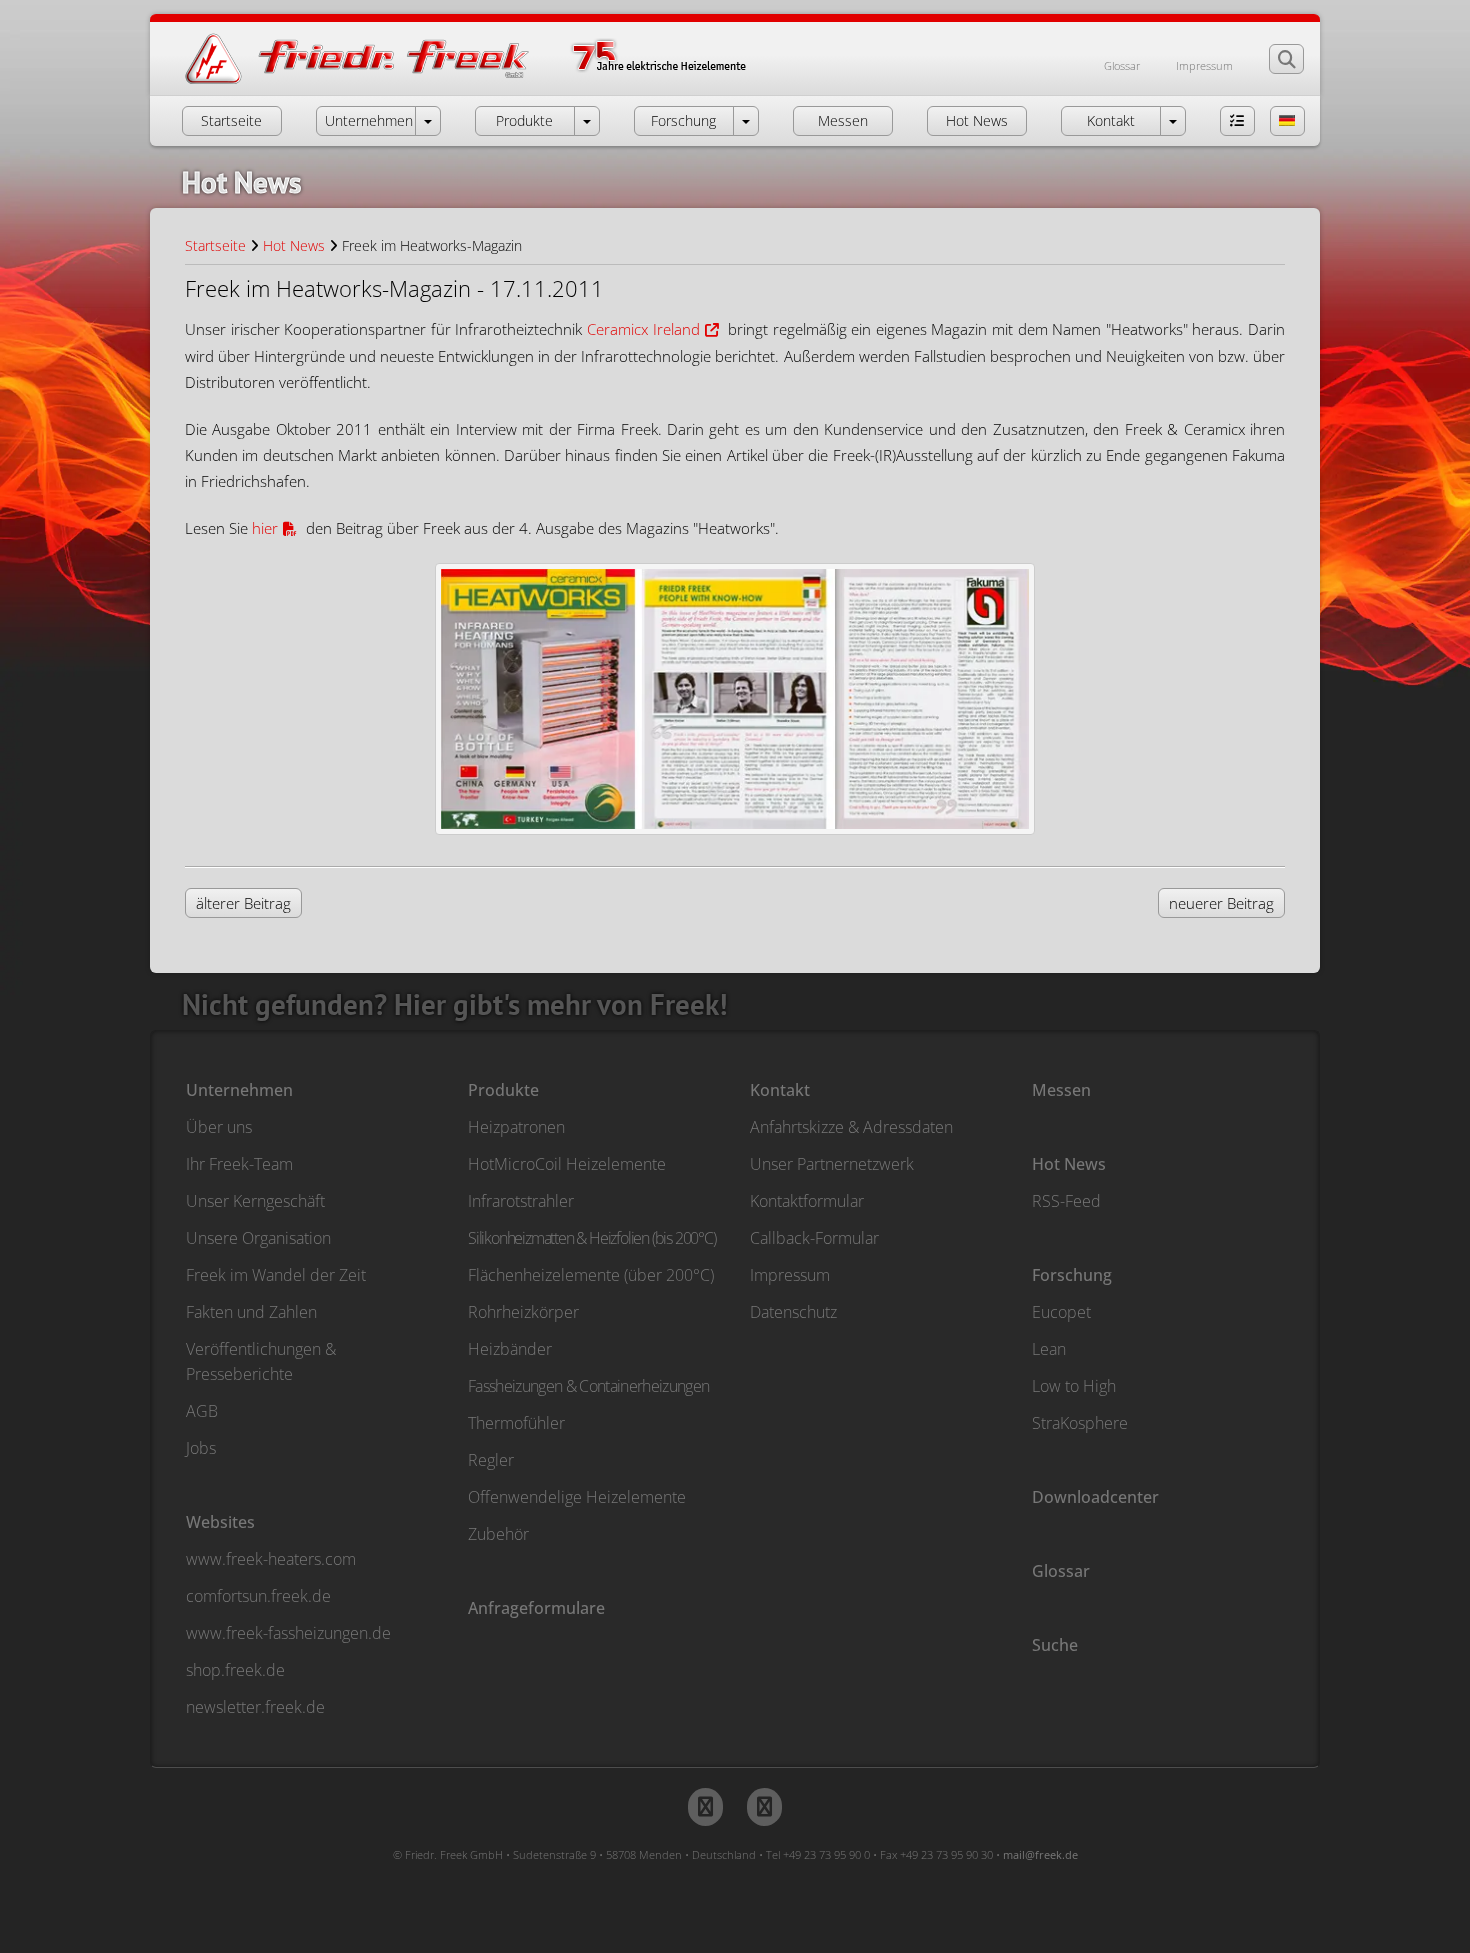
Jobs (201, 1448)
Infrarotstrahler (521, 1201)
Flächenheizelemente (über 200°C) (591, 1275)
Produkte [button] (524, 120)
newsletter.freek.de (255, 1707)
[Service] (1237, 121)
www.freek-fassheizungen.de (288, 1633)
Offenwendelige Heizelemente (577, 1497)
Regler (491, 1460)
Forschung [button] (683, 120)
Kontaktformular (807, 1201)
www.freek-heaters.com (271, 1559)
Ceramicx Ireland (643, 329)
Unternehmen (239, 1090)
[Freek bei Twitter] (705, 1807)
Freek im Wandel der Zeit (276, 1275)
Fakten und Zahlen (251, 1312)
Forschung (1072, 1275)
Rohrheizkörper (523, 1312)
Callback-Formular (814, 1238)
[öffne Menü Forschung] (746, 121)
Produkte (503, 1090)
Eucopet (1061, 1312)
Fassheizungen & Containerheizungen (588, 1386)
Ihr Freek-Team (239, 1164)
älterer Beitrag (243, 903)
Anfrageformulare (536, 1608)
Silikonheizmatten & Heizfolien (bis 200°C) (592, 1238)
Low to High (1074, 1386)
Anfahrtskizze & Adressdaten (851, 1127)
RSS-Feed (1066, 1201)
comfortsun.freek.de (258, 1596)
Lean (1049, 1349)
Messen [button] (843, 120)
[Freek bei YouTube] (764, 1807)
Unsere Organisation (258, 1238)
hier (265, 528)
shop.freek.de (235, 1670)
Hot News (294, 245)
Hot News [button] (977, 120)
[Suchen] (1286, 59)
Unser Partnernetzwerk (832, 1164)
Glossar (1122, 65)
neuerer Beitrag (1221, 903)
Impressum (1204, 65)
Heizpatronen (516, 1127)
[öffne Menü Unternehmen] (428, 121)
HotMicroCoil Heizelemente (567, 1164)
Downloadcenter (1095, 1497)
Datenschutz (793, 1312)
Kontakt (780, 1090)
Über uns (219, 1127)
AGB (202, 1411)
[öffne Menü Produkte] (587, 121)
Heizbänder (510, 1349)
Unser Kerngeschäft (255, 1201)
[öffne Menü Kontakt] (1173, 121)
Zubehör (498, 1534)
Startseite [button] (231, 120)
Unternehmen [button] (369, 120)
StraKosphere (1080, 1423)
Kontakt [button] (1111, 120)
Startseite (215, 245)
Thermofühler (516, 1423)
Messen (1061, 1090)
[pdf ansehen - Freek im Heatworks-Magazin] (735, 699)
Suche (1055, 1645)
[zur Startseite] (485, 82)
